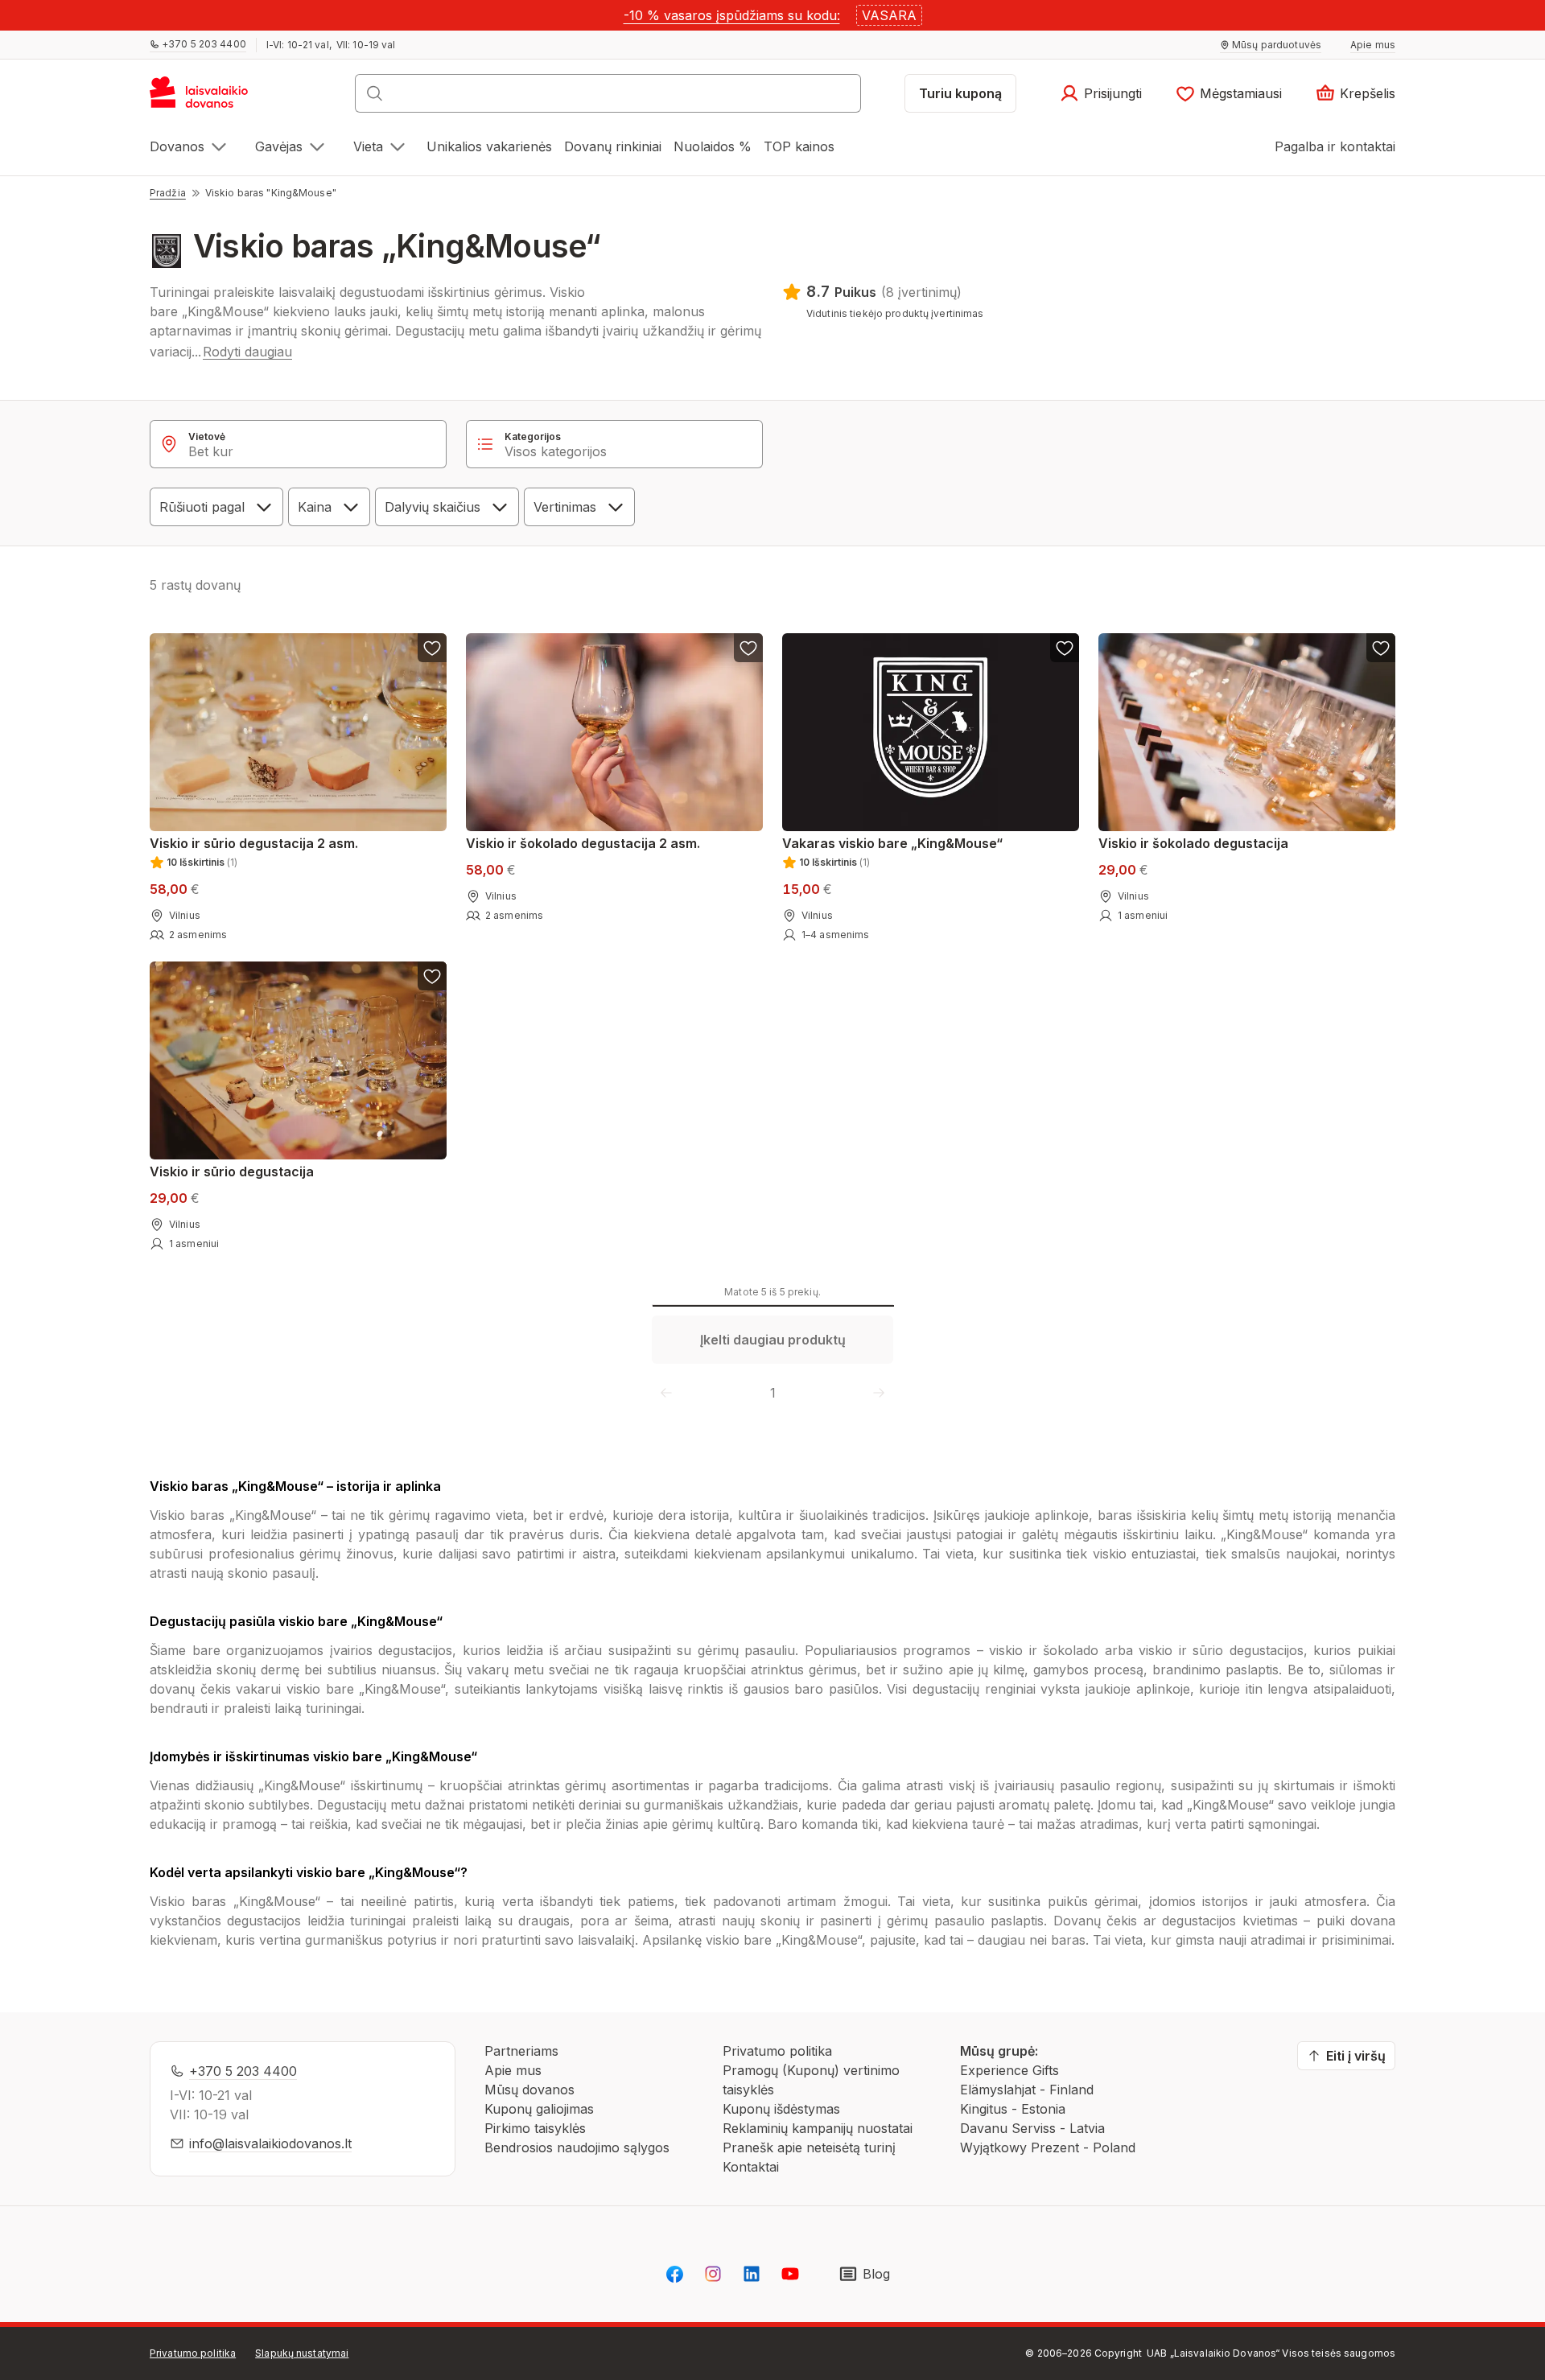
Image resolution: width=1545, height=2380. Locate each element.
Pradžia (168, 193)
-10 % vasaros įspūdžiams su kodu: (732, 15)
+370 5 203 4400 (243, 2071)
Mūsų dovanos (529, 2090)
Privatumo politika (777, 2051)
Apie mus (513, 2070)
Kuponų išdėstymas (781, 2109)
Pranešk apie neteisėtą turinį (809, 2147)
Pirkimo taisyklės (535, 2128)
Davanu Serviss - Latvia (1032, 2128)
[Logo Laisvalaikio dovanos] (206, 98)
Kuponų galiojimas (539, 2109)
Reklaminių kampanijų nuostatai (818, 2128)
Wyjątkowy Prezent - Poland (1048, 2147)
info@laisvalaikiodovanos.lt (270, 2143)
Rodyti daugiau (247, 352)
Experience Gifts (1009, 2070)
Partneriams (521, 2051)
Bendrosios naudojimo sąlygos (577, 2147)
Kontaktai (751, 2167)
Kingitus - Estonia (1013, 2109)
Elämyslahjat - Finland (1027, 2090)
